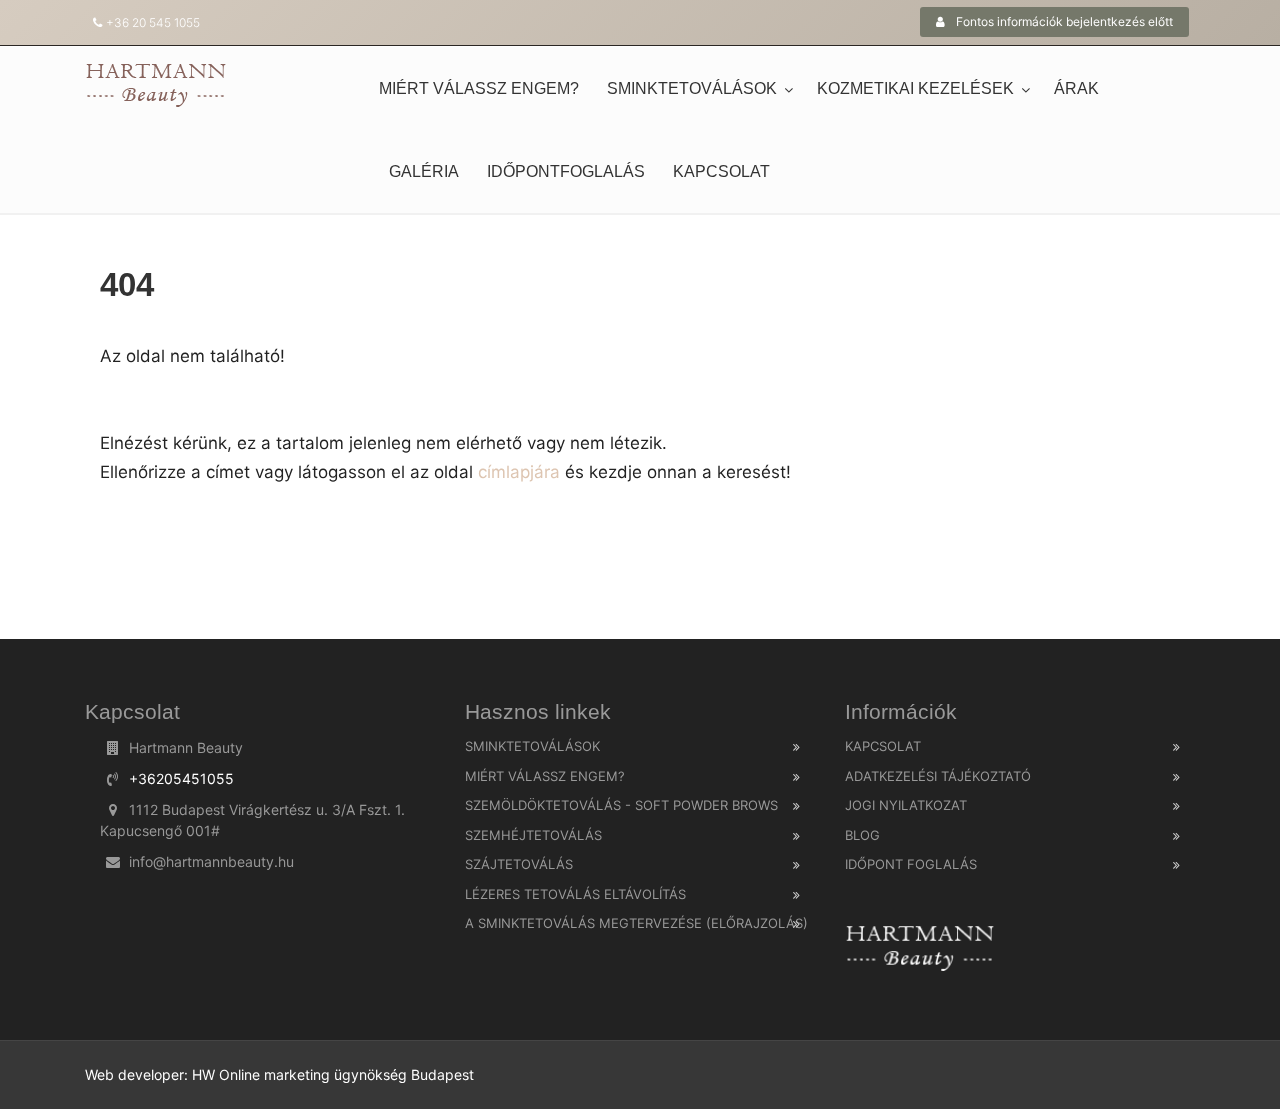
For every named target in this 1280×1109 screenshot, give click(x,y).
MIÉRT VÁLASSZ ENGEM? (479, 88)
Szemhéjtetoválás (533, 835)
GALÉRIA (424, 171)
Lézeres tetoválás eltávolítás (575, 894)
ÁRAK (1076, 88)
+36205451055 (181, 778)
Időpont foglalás (911, 864)
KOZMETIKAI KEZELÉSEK (915, 88)
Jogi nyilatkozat (906, 805)
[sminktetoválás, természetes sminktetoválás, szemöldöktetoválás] (156, 84)
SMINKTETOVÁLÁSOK (692, 88)
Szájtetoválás (519, 864)
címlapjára (516, 472)
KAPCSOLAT (721, 171)
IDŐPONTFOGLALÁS (566, 171)
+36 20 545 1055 (153, 22)
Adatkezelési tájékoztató (938, 776)
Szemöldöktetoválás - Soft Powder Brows (621, 805)
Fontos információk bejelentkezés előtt (1063, 21)
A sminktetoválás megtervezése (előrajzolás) (636, 923)
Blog (862, 835)
